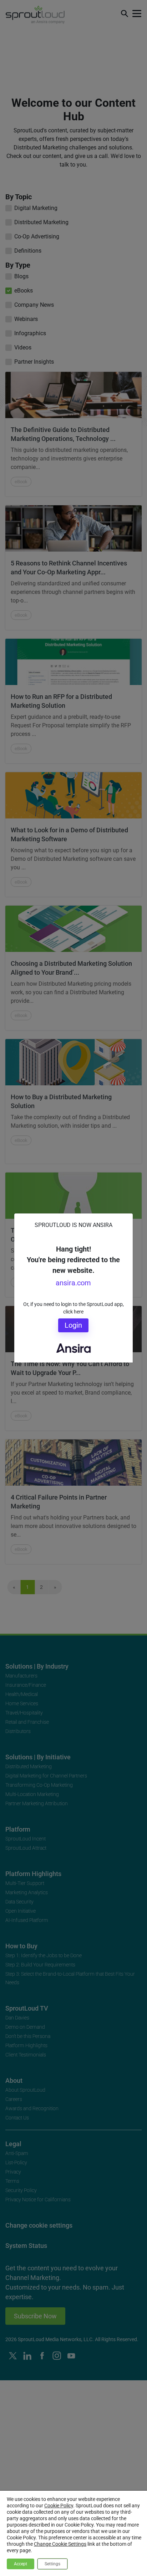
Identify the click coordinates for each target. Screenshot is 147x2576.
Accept (21, 2564)
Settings (52, 2564)
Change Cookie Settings (60, 2544)
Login (73, 1325)
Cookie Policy (59, 2506)
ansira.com (73, 1283)
